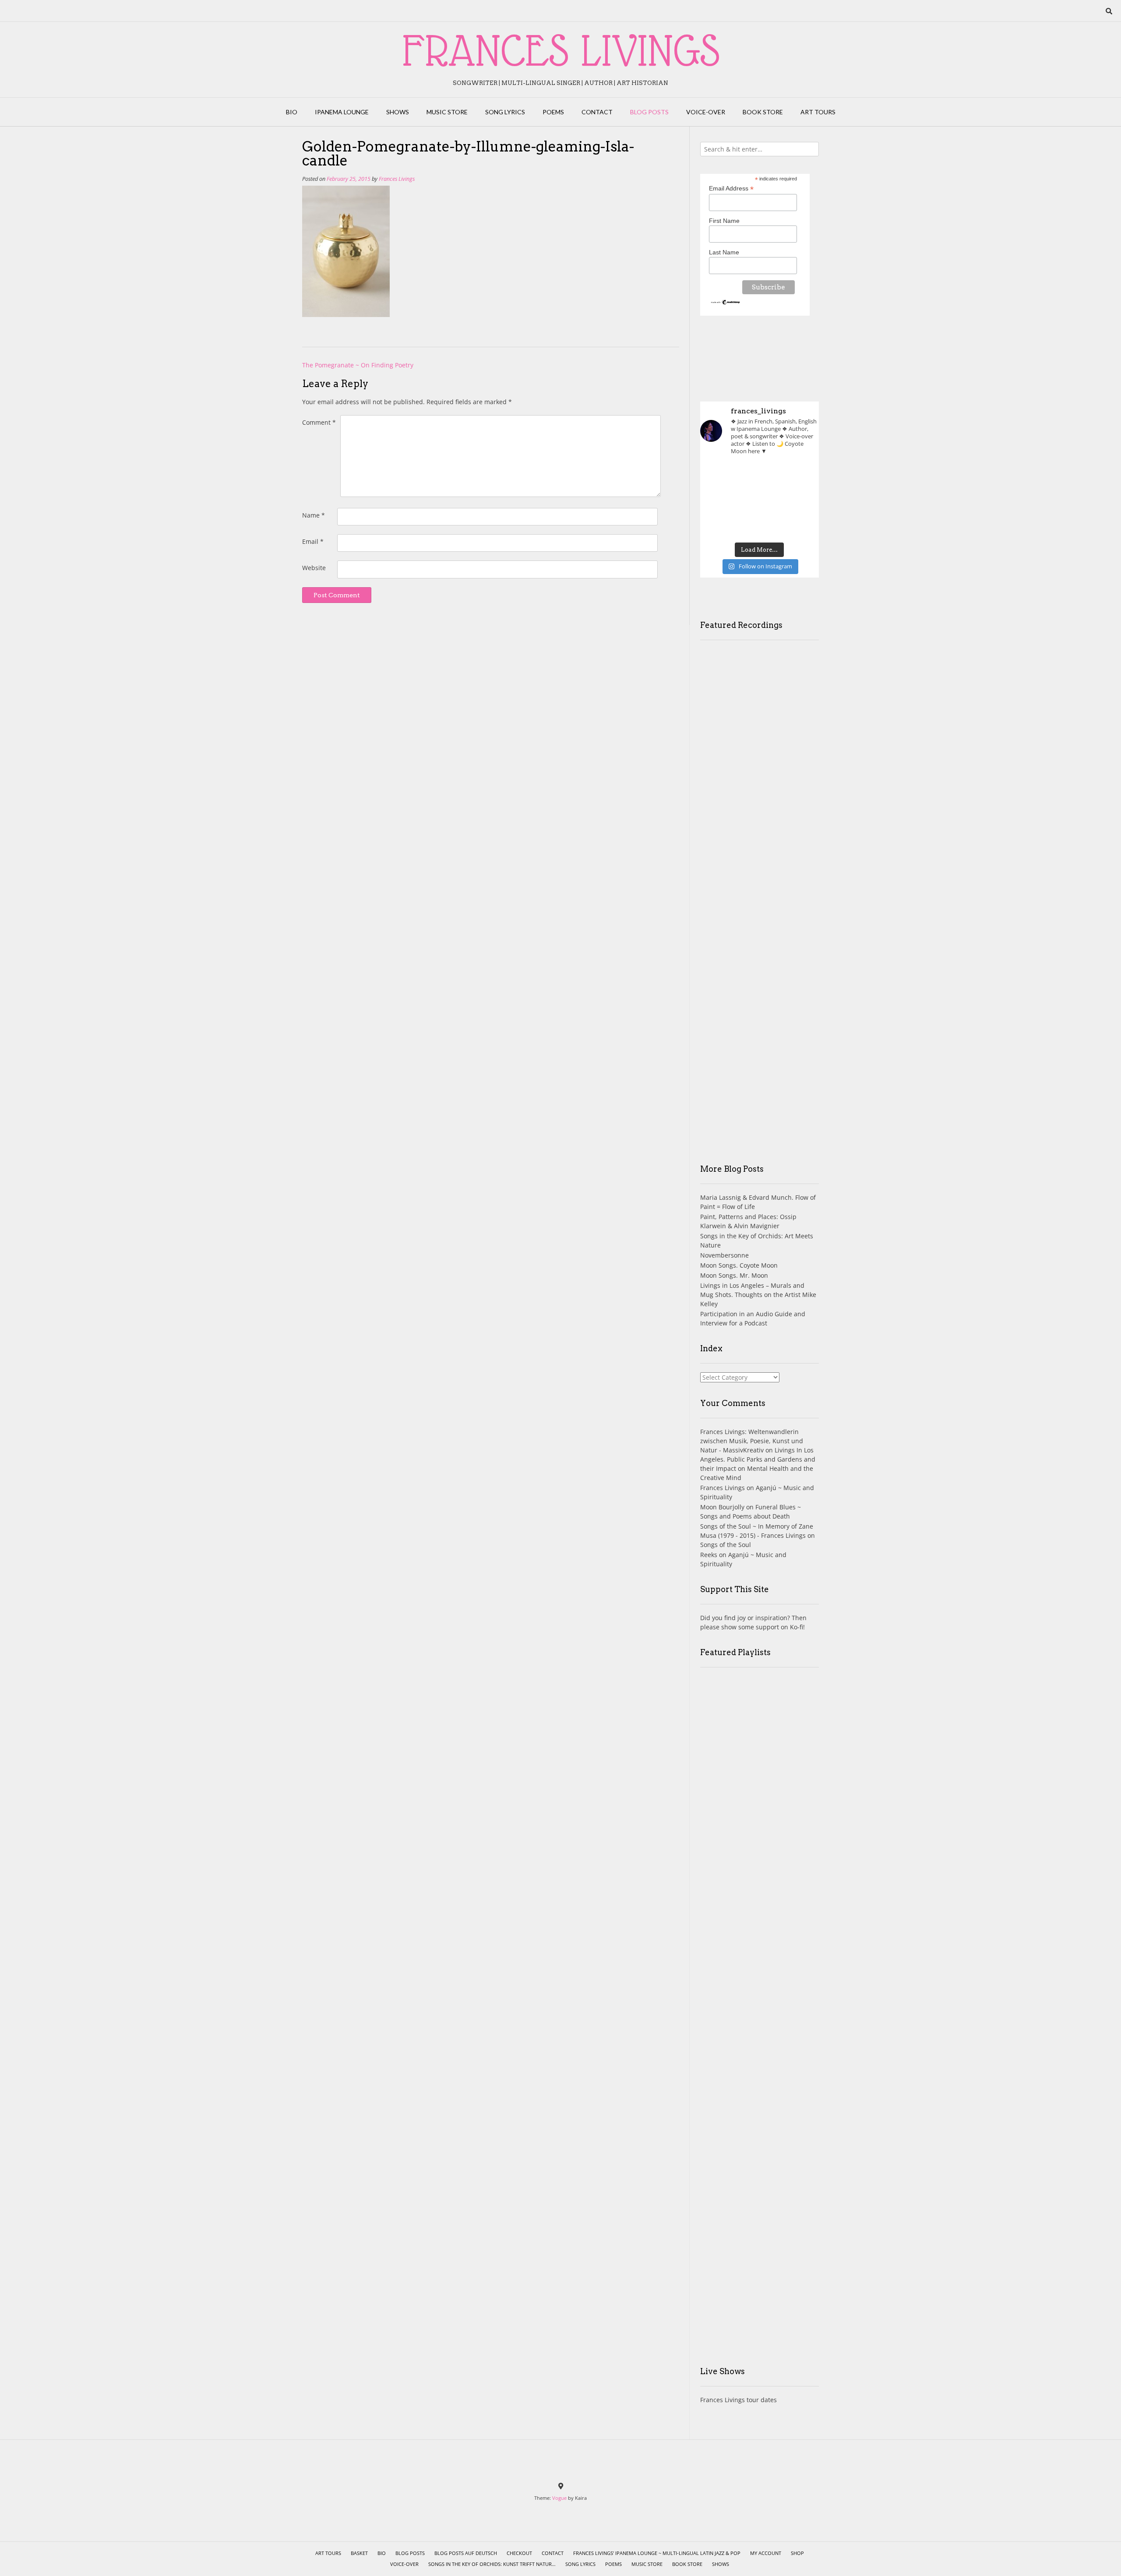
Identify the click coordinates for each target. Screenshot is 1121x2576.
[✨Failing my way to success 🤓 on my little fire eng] (800, 500)
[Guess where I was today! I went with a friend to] (800, 476)
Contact (597, 112)
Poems (553, 112)
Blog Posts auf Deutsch (466, 2553)
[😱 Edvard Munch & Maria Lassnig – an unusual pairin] (719, 476)
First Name (724, 221)
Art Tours (818, 112)
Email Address (731, 189)
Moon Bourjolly (722, 1507)
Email (313, 541)
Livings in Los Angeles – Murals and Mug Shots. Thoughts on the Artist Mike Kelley (758, 1295)
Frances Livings (397, 179)
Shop (797, 2553)
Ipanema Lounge (342, 112)
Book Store (763, 112)
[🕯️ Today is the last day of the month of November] (719, 500)
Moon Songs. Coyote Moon (739, 1265)
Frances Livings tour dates (739, 2400)
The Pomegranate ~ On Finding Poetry (358, 365)
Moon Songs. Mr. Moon (734, 1275)
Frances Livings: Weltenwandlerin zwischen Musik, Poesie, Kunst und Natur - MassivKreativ (752, 1441)
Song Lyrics (505, 112)
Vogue (559, 2498)
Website (314, 568)
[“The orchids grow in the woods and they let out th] (760, 525)
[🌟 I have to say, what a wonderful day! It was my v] (760, 500)
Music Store (447, 112)
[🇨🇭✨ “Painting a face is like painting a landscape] (760, 476)
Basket (359, 2553)
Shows (398, 112)
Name (314, 515)
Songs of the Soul (726, 1545)
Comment (319, 422)
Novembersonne (724, 1255)
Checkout (519, 2553)
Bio (292, 112)
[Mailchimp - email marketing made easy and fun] (726, 303)
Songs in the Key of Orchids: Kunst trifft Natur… (492, 2564)
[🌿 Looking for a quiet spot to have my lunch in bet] (719, 525)
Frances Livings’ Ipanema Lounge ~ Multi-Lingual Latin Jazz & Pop (657, 2553)
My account (766, 2553)
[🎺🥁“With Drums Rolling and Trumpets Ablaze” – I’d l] (800, 525)
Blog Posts (649, 112)
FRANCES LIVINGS (561, 50)
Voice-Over (706, 112)
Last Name (724, 252)
